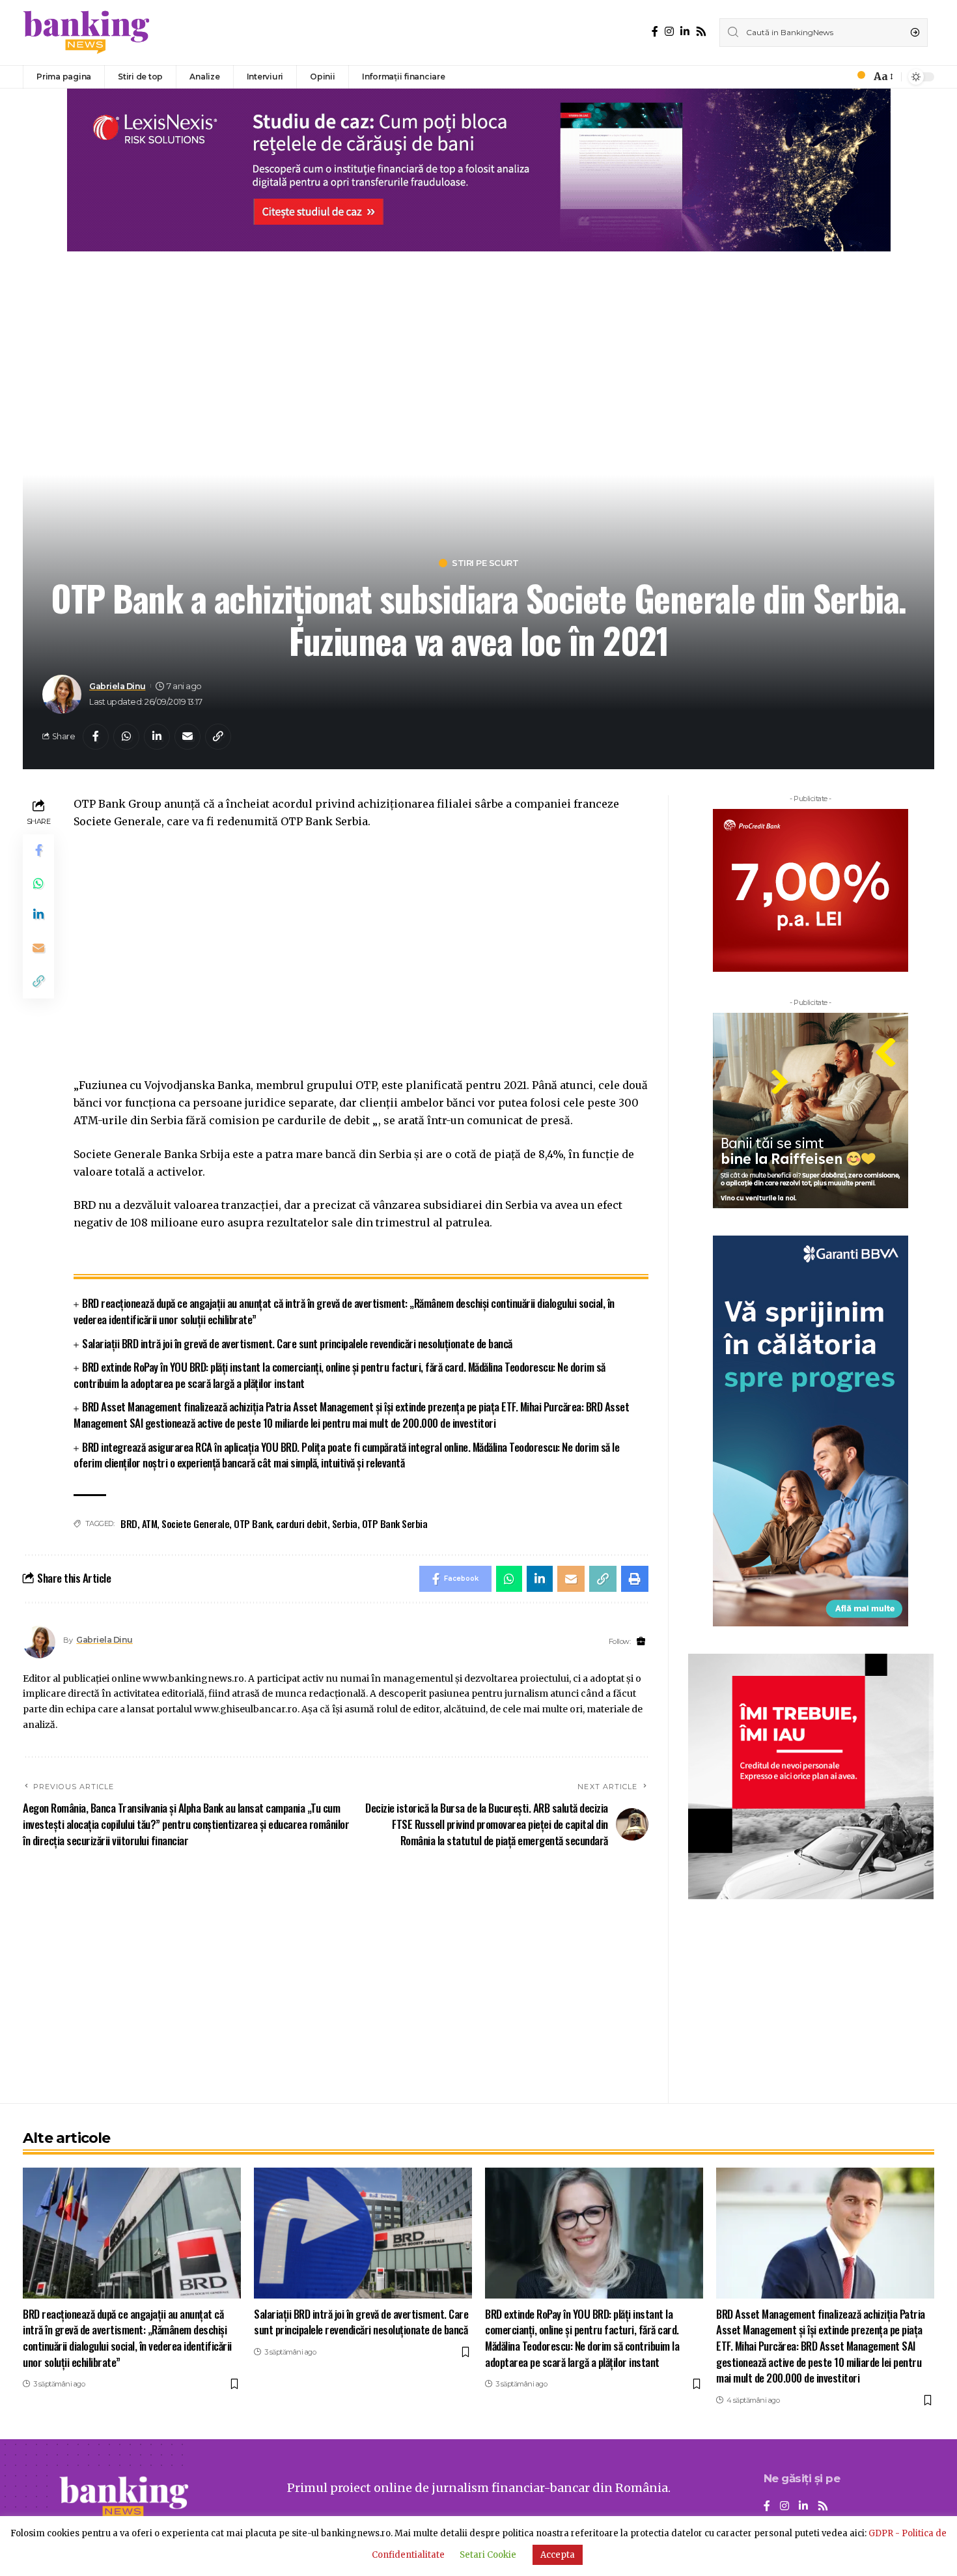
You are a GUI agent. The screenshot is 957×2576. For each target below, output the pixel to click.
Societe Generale (195, 1523)
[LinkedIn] (685, 32)
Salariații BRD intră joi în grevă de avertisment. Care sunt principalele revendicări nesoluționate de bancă (297, 1343)
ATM (150, 1523)
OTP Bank (253, 1523)
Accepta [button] (558, 2555)
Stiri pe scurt (485, 563)
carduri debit (302, 1523)
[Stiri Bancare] (87, 33)
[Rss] (701, 32)
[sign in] (839, 77)
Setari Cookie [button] (488, 2555)
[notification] (857, 77)
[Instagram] (669, 32)
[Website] (641, 1642)
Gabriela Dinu (118, 686)
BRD (129, 1523)
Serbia (345, 1523)
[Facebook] (655, 32)
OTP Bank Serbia (395, 1523)
